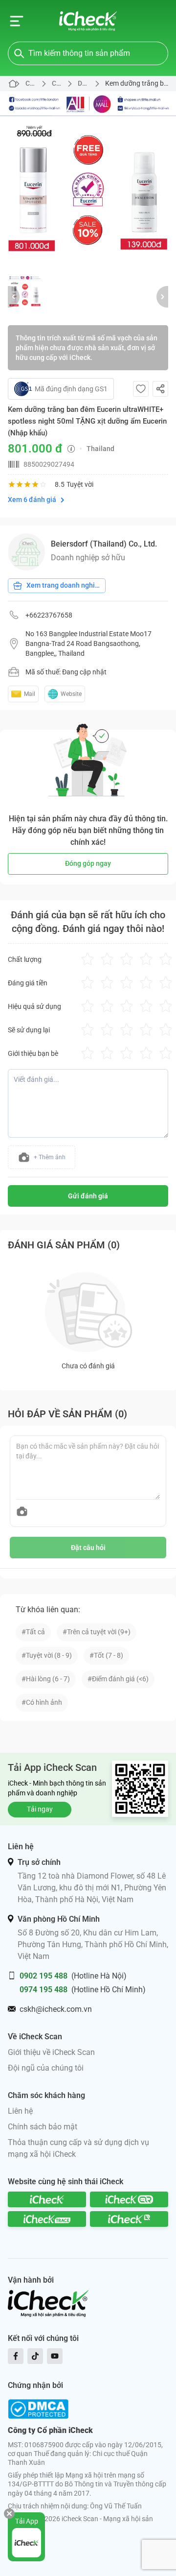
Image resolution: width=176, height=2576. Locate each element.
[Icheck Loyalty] (129, 2219)
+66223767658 (49, 615)
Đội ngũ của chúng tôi (46, 2068)
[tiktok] (35, 2356)
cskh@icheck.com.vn (56, 2009)
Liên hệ (20, 2111)
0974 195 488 (44, 1990)
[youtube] (55, 2356)
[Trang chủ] (88, 21)
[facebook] (16, 2356)
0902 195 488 (44, 1976)
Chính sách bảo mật (43, 2127)
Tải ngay (40, 1809)
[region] (88, 179)
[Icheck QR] (129, 2199)
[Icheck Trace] (47, 2219)
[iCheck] (47, 2199)
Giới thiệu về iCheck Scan (51, 2052)
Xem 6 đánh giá (32, 500)
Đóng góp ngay (88, 863)
